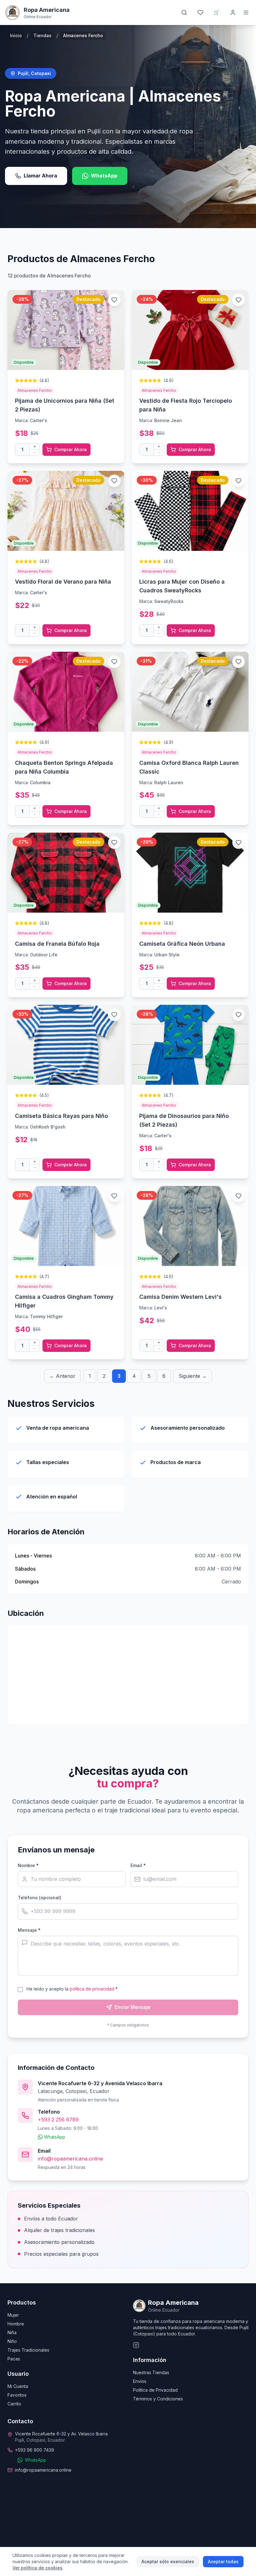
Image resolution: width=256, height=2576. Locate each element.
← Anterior (62, 1376)
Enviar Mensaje (133, 2007)
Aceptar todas (223, 2561)
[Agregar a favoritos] (114, 300)
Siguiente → (193, 1376)
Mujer (13, 2315)
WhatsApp (104, 176)
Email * (138, 1865)
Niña (12, 2332)
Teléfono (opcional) (39, 1898)
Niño (12, 2341)
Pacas (14, 2359)
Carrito (14, 2404)
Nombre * (28, 1865)
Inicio (16, 35)
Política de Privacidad (155, 2390)
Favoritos (17, 2395)
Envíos (140, 2381)
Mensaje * (29, 1930)
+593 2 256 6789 (58, 2120)
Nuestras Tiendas (151, 2372)
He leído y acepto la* (72, 1989)
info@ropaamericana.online (70, 2159)
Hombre (16, 2324)
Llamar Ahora (40, 176)
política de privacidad (92, 1989)
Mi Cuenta (18, 2386)
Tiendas (42, 35)
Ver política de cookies (37, 2568)
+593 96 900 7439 (34, 2450)
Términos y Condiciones (158, 2399)
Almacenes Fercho (35, 390)
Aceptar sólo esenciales (168, 2561)
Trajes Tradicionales (28, 2350)
